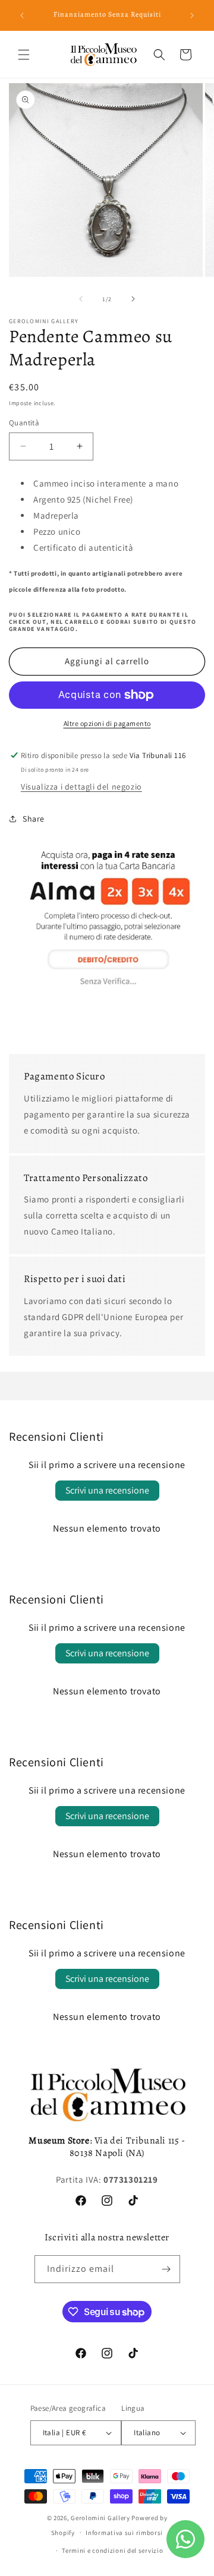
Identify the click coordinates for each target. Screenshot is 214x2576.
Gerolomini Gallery (100, 2518)
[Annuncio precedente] (22, 15)
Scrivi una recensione (107, 1490)
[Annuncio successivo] (192, 15)
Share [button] (34, 819)
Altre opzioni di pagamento (107, 723)
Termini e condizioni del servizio (112, 2550)
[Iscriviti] (166, 2269)
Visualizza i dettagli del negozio (81, 787)
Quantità (24, 423)
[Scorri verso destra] (133, 299)
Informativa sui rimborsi (124, 2533)
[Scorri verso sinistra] (81, 299)
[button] (24, 55)
